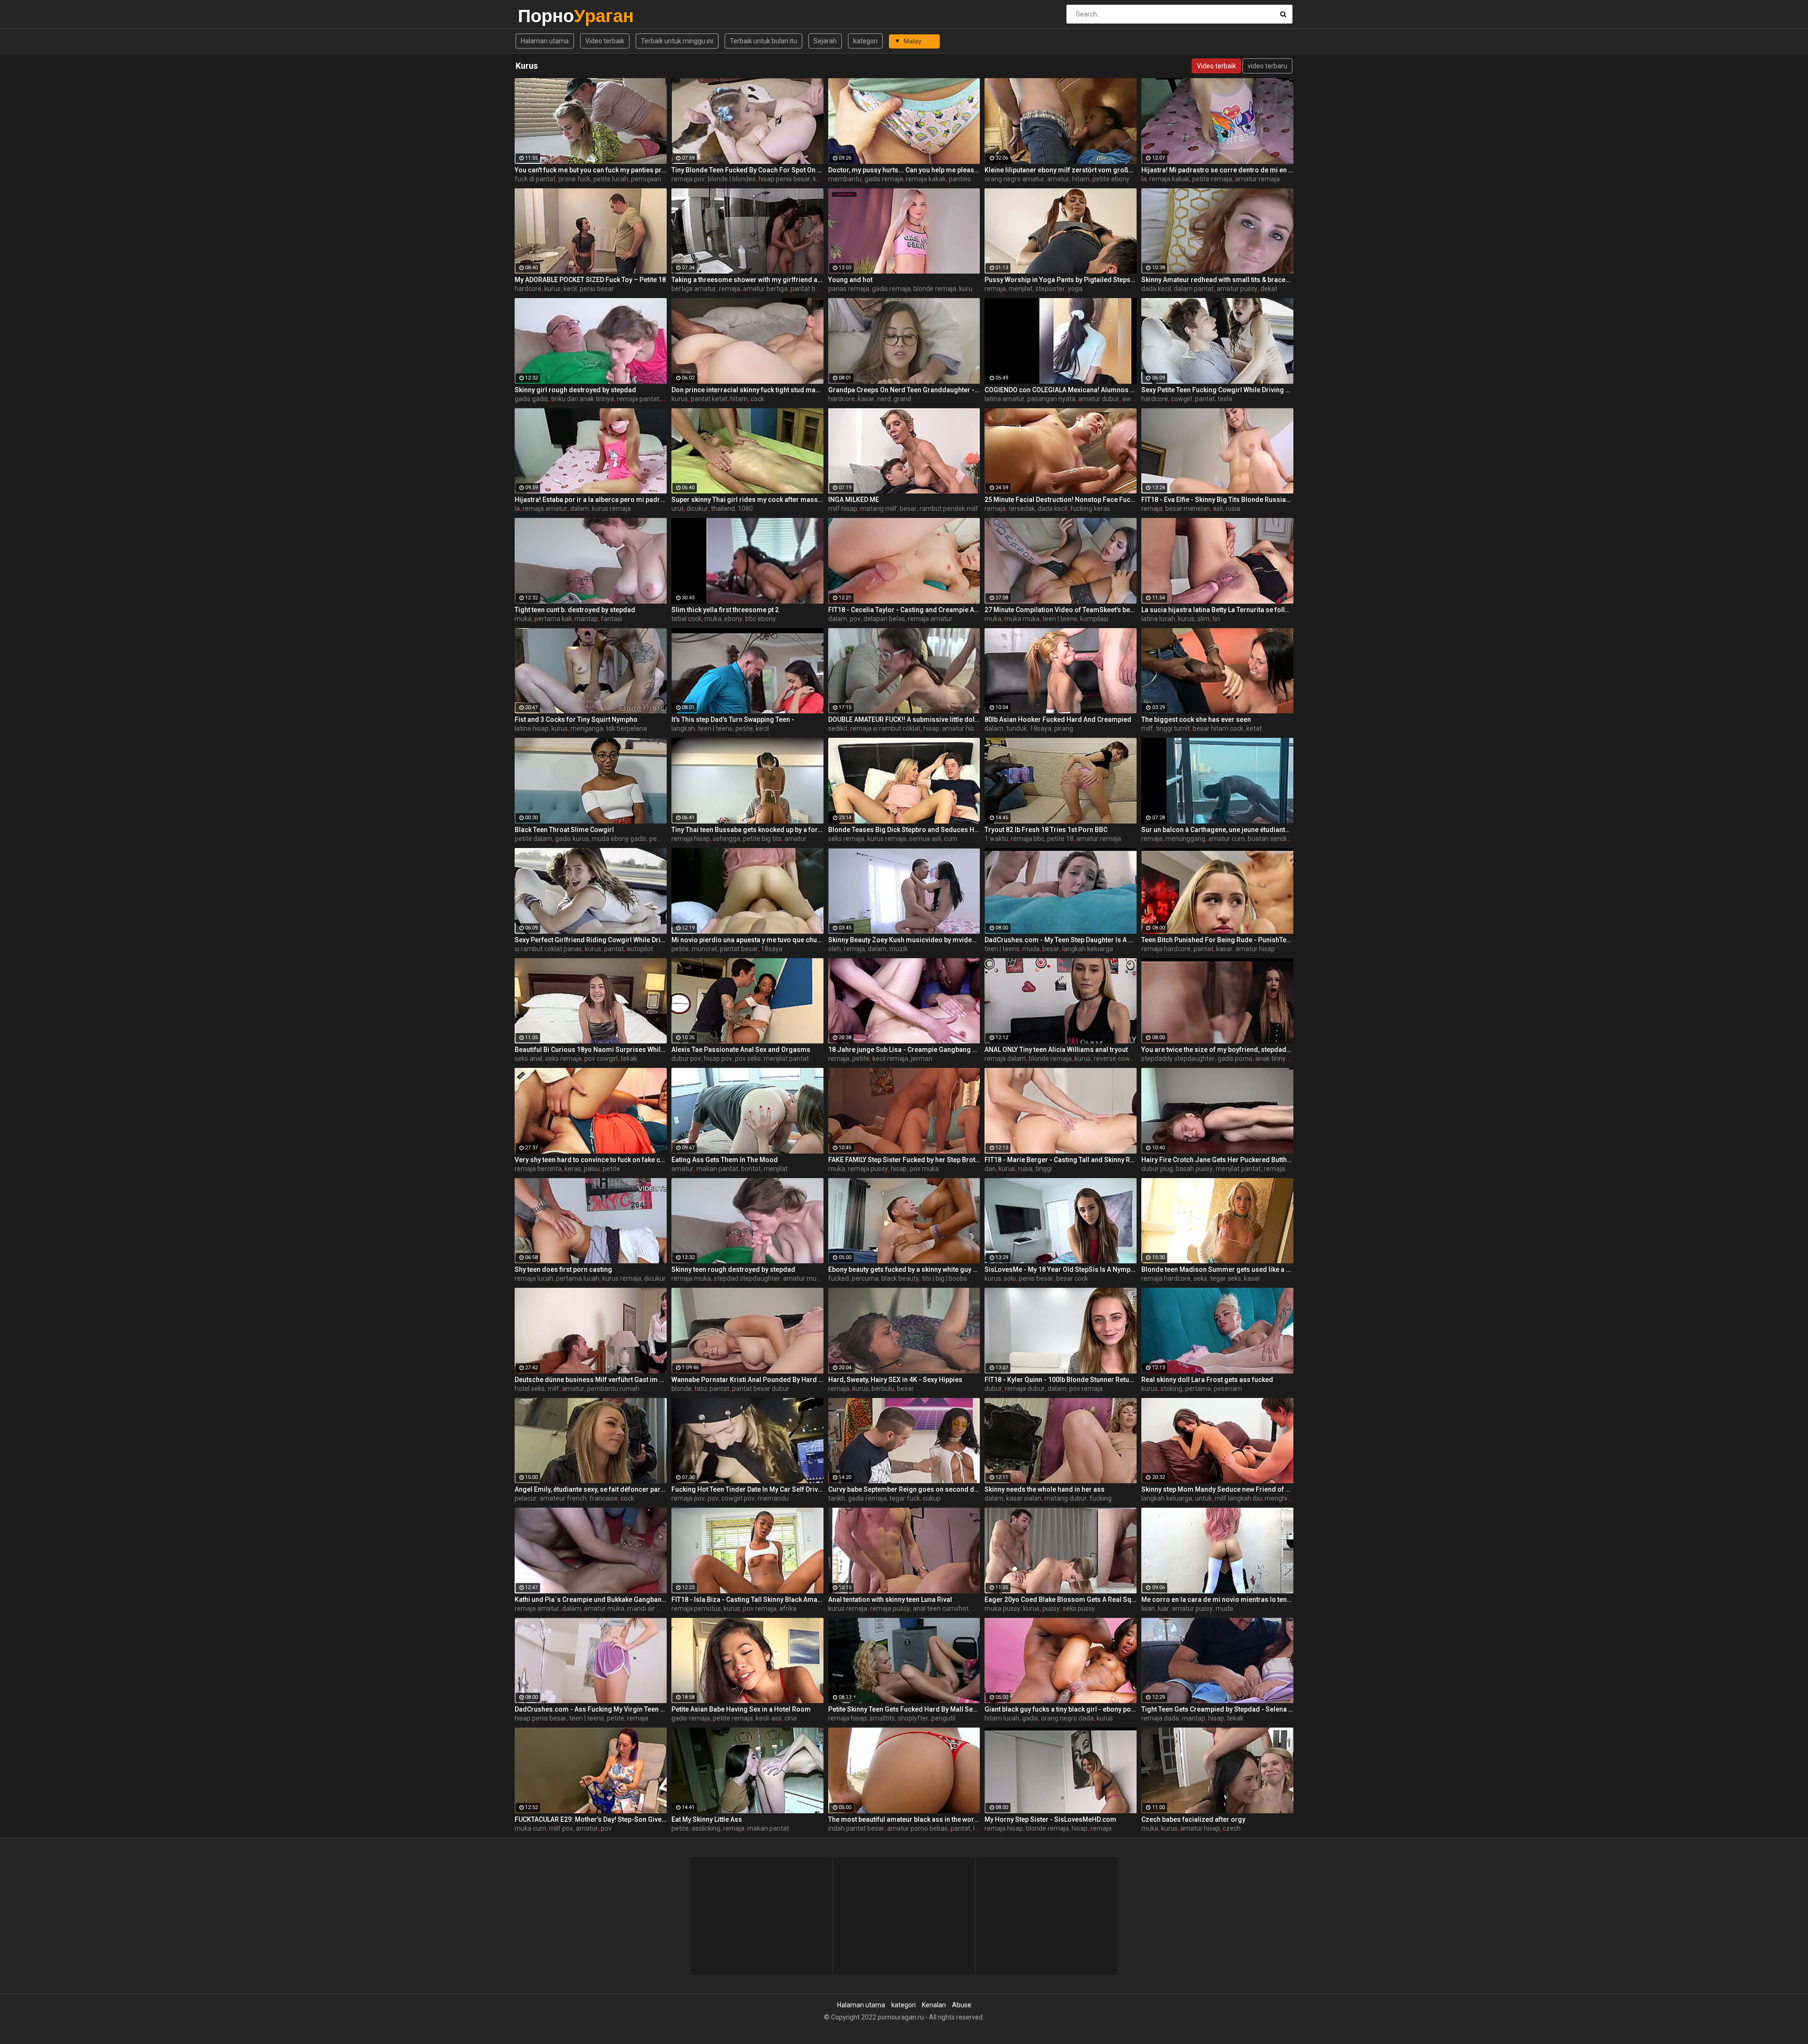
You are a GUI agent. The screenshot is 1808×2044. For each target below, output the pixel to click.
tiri (1216, 619)
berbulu (883, 1389)
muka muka (1022, 619)
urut (678, 509)
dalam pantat (1194, 289)
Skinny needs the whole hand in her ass (1045, 1489)
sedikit (838, 728)
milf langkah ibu (1238, 1498)
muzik (899, 949)
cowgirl (1182, 399)
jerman (922, 1058)
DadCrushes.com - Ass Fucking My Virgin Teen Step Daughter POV (591, 1709)
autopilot (640, 949)
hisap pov (718, 1058)
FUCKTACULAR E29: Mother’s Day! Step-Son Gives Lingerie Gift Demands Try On (591, 1819)
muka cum (530, 1828)
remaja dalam (1005, 1058)
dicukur (697, 509)
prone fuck (574, 179)
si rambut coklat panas (548, 949)
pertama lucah (578, 1278)
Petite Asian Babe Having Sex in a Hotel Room (741, 1709)
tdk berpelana (626, 728)
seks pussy (1079, 1608)
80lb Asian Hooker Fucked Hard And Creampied (1058, 719)
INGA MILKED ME (854, 500)
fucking (1101, 1498)
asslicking (706, 1828)
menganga (587, 728)
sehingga (726, 839)
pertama (1198, 1389)
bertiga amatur (694, 289)
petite (744, 728)
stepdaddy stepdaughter (1178, 1058)
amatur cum (1227, 839)
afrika (788, 1608)
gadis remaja (884, 179)
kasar (866, 399)
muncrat (704, 949)
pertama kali (553, 619)
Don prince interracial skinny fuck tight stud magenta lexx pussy (747, 390)
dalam (580, 509)
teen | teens (1060, 619)
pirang (1064, 728)
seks (1200, 1278)
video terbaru (1267, 66)
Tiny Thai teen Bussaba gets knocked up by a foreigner (747, 830)
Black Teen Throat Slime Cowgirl (564, 830)
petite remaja (1212, 179)
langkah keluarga (1088, 949)
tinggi (1044, 1169)
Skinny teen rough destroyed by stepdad (733, 1269)
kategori (865, 41)
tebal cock (686, 619)
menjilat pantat (786, 1058)
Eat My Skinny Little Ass (707, 1819)
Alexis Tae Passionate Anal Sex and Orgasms (741, 1050)
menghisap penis (1290, 1498)
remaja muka (691, 1278)
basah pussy (1194, 1169)
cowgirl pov (738, 1498)
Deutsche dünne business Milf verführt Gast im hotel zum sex (591, 1380)
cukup (932, 1498)
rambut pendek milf (949, 509)
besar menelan (1188, 509)
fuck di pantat (535, 179)
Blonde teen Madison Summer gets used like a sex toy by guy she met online (1217, 1269)
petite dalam (533, 839)
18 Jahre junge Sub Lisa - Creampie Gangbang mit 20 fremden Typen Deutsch (904, 1050)
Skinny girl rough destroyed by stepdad (575, 390)
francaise (604, 1498)
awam (1131, 399)
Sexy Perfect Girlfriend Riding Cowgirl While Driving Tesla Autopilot (591, 940)
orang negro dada (1067, 1718)
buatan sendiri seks (1276, 839)
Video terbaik (605, 41)
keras (573, 1169)
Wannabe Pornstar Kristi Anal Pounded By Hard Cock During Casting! (747, 1380)
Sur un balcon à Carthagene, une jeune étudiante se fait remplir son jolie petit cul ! (1217, 830)
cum (951, 839)
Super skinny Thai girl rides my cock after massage (747, 500)
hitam (1081, 179)
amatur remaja (1257, 179)
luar (1163, 1608)
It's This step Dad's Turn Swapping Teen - (733, 719)
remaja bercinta (538, 1169)
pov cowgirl (601, 1058)
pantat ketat (709, 399)
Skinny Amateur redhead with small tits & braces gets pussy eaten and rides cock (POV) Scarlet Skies (1217, 280)
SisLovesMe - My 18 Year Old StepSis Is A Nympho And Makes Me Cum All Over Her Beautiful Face (1061, 1269)
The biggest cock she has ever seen (1196, 719)
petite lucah (611, 179)
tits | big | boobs (944, 1278)
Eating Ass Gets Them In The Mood (725, 1160)
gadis (1030, 1718)
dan (990, 1169)
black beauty (900, 1278)
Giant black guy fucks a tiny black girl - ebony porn (1061, 1709)
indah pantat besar (856, 1828)
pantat (1205, 399)
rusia (1233, 509)
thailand (723, 509)
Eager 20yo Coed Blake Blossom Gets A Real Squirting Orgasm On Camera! (1061, 1600)
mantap (586, 619)
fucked (839, 1278)
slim (1203, 619)
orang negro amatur (1014, 179)
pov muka (924, 1169)
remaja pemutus (696, 1608)
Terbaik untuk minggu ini (677, 41)
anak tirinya (1272, 1058)
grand (902, 399)
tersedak (1022, 509)
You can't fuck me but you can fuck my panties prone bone (591, 170)
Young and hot (850, 280)
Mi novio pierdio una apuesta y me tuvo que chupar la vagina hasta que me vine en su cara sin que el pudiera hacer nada (747, 940)
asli (1218, 509)
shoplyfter (913, 1718)
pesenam (1228, 1389)
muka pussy (1002, 1608)
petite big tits (762, 839)
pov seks (748, 1058)
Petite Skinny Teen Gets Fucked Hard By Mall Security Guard (904, 1709)
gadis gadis (531, 399)
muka (523, 619)
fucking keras (1090, 509)
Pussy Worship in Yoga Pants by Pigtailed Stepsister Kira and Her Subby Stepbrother (1061, 280)
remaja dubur (1025, 1389)
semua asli (925, 839)
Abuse (962, 2005)
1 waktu (996, 839)
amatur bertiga (765, 289)
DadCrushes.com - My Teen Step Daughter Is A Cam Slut (1061, 940)
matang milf (879, 509)
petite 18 (1060, 839)
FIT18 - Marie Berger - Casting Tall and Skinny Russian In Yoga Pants (1061, 1160)
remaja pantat (638, 399)
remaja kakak (926, 179)
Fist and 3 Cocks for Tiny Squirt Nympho (576, 719)
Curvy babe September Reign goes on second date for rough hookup (904, 1489)
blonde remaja (935, 289)
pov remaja (1086, 1389)
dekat (1269, 289)
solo (1010, 1278)
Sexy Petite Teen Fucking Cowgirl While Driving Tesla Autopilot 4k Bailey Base (1217, 390)
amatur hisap (962, 728)
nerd (884, 399)
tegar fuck (905, 1498)
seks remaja (846, 839)
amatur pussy (1237, 289)
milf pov (561, 1828)
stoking (1171, 1389)
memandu (773, 1498)
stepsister (1050, 289)
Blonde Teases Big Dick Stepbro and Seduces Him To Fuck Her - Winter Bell (904, 830)
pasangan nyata (1051, 399)
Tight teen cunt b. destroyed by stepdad (575, 610)
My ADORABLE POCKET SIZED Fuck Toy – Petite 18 (590, 280)
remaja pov (688, 179)
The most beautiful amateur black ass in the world (904, 1819)
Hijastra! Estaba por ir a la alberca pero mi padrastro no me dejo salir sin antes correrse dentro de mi (591, 500)
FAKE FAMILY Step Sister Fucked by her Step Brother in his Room (904, 1160)
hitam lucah (1002, 1718)
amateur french (563, 1498)
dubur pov (686, 1058)
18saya (1041, 728)
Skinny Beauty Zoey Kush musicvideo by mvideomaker (904, 940)
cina (791, 1718)
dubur (993, 1389)
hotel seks (530, 1389)
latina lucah (1158, 619)
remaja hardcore (1166, 949)
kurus (553, 289)
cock (757, 399)
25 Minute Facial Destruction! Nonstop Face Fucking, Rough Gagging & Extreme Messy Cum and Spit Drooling (1061, 500)
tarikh (837, 1498)
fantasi (611, 619)
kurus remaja (979, 289)
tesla (1225, 399)
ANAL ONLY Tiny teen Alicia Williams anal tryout (1056, 1050)
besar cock (1072, 1278)
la (1144, 179)
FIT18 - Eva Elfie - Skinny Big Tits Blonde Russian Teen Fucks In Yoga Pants (1217, 500)
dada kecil (1156, 289)
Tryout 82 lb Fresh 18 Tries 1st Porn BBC (1046, 830)
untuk (1203, 1498)
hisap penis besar (784, 179)
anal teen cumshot (941, 1608)
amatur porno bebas (917, 1828)
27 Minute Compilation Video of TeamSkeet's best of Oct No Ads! (1061, 610)
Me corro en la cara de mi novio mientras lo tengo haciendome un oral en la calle (1217, 1600)
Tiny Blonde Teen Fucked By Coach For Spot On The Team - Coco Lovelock (747, 170)
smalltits (882, 1718)
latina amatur (1005, 399)
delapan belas (884, 619)
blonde (682, 1389)
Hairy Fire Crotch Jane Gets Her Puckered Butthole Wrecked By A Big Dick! (1217, 1160)
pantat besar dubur (761, 1389)
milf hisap (843, 509)
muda (1031, 949)
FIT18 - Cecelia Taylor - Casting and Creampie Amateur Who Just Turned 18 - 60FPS (904, 610)
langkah (683, 728)
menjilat (1021, 289)
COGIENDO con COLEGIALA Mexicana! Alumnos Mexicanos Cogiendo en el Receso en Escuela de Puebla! (1061, 390)
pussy (1051, 1608)
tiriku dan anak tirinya (582, 399)
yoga (1075, 289)
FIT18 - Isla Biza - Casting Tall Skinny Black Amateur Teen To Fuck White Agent (747, 1600)
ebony (733, 619)
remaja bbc (1028, 839)
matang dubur (1065, 1498)
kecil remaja (890, 1058)
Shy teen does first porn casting (563, 1269)
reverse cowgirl (1116, 1058)
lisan (1148, 1608)
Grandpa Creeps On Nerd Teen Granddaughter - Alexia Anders (904, 390)
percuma (865, 1278)
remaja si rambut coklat (885, 728)
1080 (745, 509)
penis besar (597, 289)
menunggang (1185, 839)
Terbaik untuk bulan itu (763, 41)
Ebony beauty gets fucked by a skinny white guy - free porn (904, 1269)
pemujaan (646, 179)
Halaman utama (545, 41)
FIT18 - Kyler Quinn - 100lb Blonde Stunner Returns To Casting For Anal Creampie (1061, 1380)
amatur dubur (1099, 399)
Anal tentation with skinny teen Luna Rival (890, 1600)
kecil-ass (769, 1718)
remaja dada (1160, 1718)
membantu (845, 179)
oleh (835, 949)
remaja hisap (691, 839)
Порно (543, 16)
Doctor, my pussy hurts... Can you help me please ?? (904, 170)
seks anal (529, 1058)
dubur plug (1157, 1169)
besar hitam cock (1218, 728)
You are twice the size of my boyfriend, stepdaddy (1217, 1050)
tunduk (1017, 728)
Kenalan (934, 2005)
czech (1232, 1828)
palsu (592, 1169)
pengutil (943, 1718)
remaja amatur (545, 509)
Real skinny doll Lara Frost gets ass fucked (1207, 1380)
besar (908, 509)
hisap (931, 728)
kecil (570, 289)
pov (855, 619)
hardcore (528, 289)
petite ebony (1111, 179)
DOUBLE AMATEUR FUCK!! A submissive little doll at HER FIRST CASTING (904, 719)
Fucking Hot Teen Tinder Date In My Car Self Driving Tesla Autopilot (747, 1489)
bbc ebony (761, 619)
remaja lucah (534, 1278)
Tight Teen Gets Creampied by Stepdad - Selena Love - (1217, 1709)
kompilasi (1094, 619)
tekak (629, 1058)
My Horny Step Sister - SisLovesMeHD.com (1050, 1819)
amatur (1058, 179)
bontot (751, 1169)
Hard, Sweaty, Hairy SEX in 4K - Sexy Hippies (895, 1380)
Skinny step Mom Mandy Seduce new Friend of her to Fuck (1217, 1489)
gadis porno (1235, 1058)
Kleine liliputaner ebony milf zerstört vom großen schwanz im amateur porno (1061, 170)
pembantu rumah (613, 1389)
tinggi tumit (1173, 728)
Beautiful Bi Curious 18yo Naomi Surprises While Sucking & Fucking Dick (591, 1050)
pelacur (526, 1498)
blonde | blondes (732, 179)
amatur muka (803, 1278)
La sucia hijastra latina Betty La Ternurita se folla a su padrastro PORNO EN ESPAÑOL (1217, 610)
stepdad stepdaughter (747, 1278)
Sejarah (825, 41)
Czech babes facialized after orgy (1193, 1819)
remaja (730, 289)
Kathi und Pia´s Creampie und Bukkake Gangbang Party (591, 1600)
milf (1147, 728)
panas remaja (849, 289)
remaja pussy (868, 1169)
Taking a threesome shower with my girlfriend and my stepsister (747, 280)
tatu (701, 1389)
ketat (1254, 728)
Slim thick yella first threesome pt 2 (725, 610)
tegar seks (1226, 1278)
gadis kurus (572, 839)
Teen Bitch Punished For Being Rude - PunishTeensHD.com (1217, 940)
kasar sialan (1024, 1498)
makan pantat (717, 1169)
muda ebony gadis (619, 839)
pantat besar (810, 289)
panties (960, 179)
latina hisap (532, 728)
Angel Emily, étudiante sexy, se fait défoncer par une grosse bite (591, 1489)
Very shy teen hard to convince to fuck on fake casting (591, 1160)
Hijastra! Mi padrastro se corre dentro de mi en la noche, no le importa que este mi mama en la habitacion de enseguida (1217, 170)
